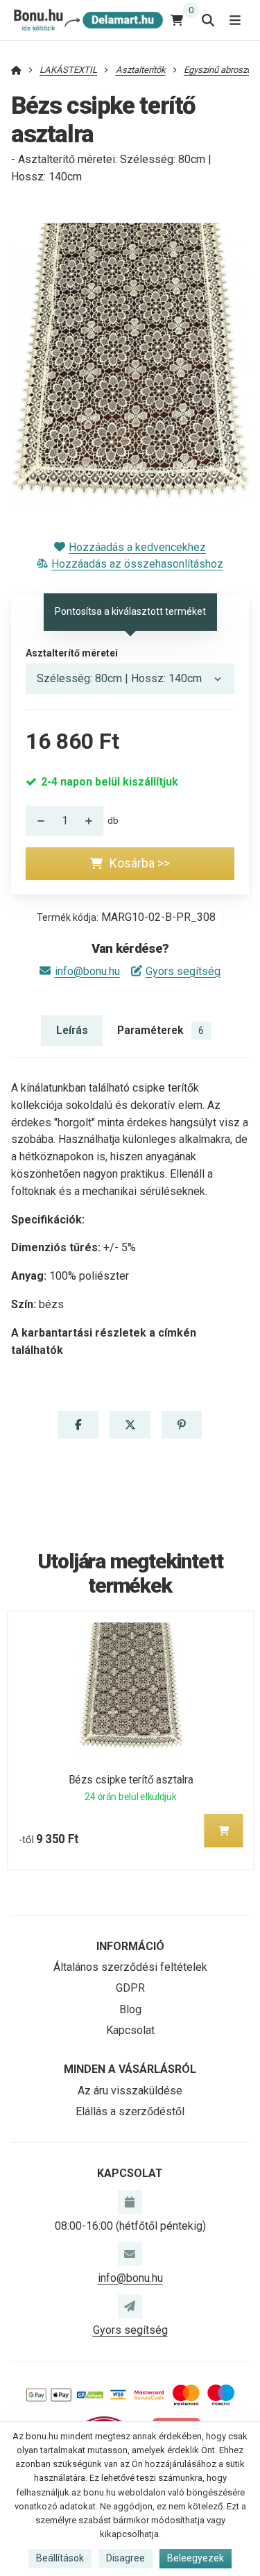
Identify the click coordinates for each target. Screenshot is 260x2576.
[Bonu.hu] (87, 20)
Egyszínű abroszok (220, 70)
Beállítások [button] (60, 2558)
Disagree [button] (125, 2558)
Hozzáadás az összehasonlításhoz (137, 564)
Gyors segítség (183, 971)
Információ (130, 1946)
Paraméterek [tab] (161, 1030)
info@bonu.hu (87, 971)
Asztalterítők (141, 70)
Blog (130, 2009)
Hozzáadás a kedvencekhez (137, 547)
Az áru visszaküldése (130, 2091)
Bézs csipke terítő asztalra (130, 1780)
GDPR (130, 1988)
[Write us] (130, 2306)
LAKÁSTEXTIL (68, 70)
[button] (78, 1425)
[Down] (37, 821)
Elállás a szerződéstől (130, 2111)
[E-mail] (130, 2254)
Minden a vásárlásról (130, 2069)
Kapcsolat (130, 2030)
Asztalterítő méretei (72, 653)
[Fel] (92, 821)
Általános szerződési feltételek (130, 1967)
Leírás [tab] (72, 1030)
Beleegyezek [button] (196, 2558)
